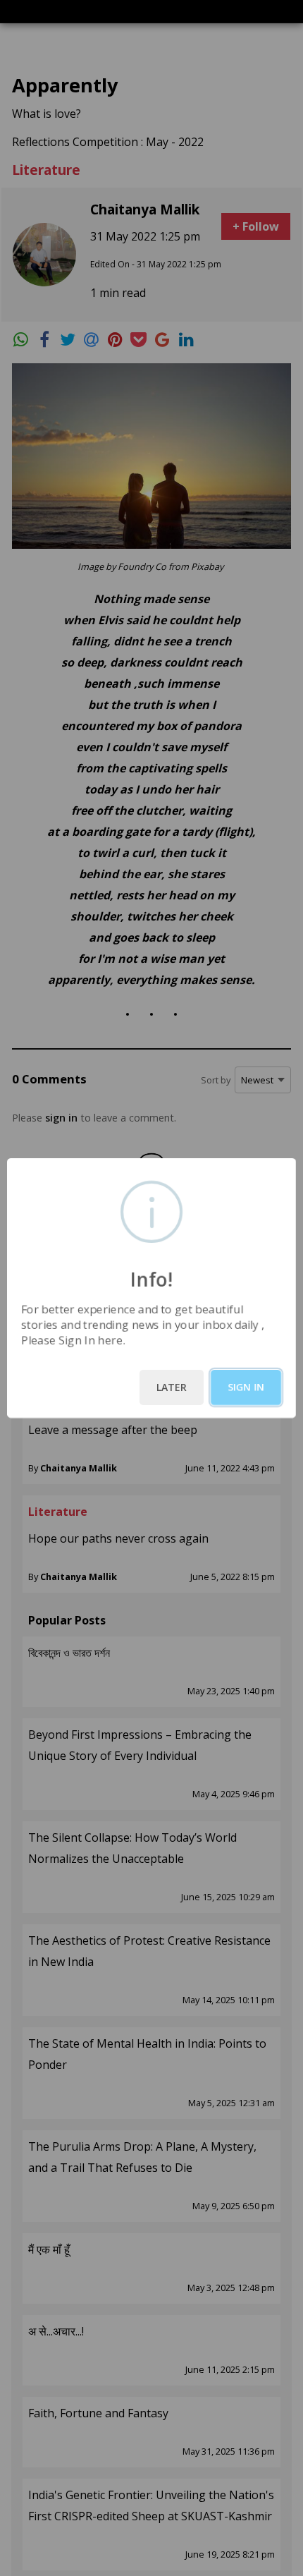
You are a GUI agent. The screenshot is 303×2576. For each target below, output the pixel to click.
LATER (172, 1387)
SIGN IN (246, 1387)
